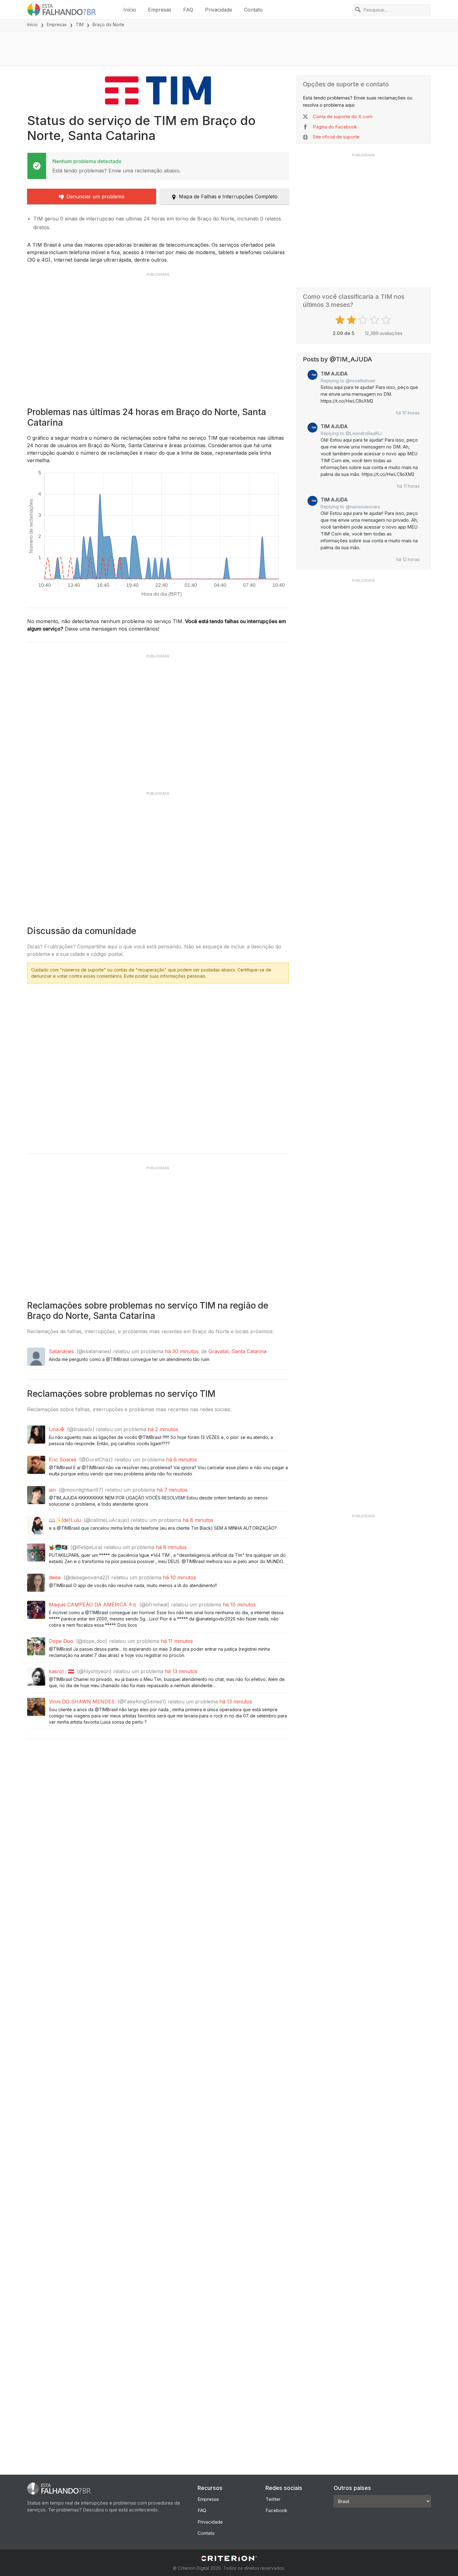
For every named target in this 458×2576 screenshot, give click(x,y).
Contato (253, 10)
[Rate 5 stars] (387, 320)
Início (130, 10)
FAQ (188, 10)
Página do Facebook (335, 127)
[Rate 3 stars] (364, 320)
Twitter (273, 2499)
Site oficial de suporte (336, 137)
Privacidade (219, 10)
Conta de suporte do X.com (343, 116)
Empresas (160, 10)
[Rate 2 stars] (352, 320)
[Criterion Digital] (229, 2558)
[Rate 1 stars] (341, 320)
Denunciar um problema (95, 196)
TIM (80, 24)
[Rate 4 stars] (375, 320)
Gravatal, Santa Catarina (237, 1351)
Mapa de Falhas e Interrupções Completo (228, 196)
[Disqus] (158, 1066)
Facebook (276, 2510)
